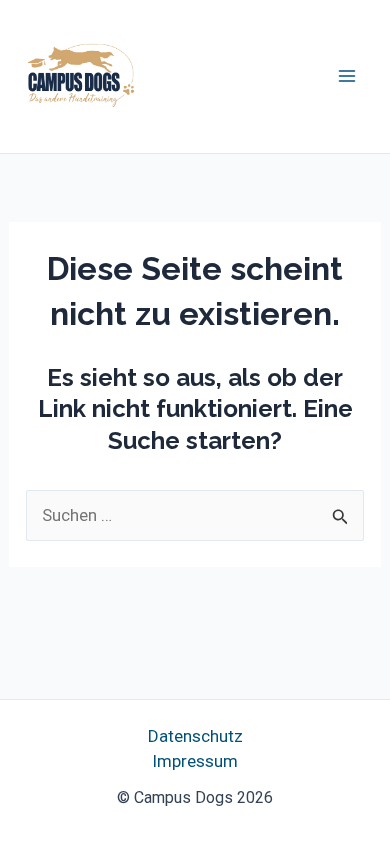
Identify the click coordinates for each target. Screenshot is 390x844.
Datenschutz (195, 736)
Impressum (195, 761)
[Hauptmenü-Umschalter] (348, 77)
